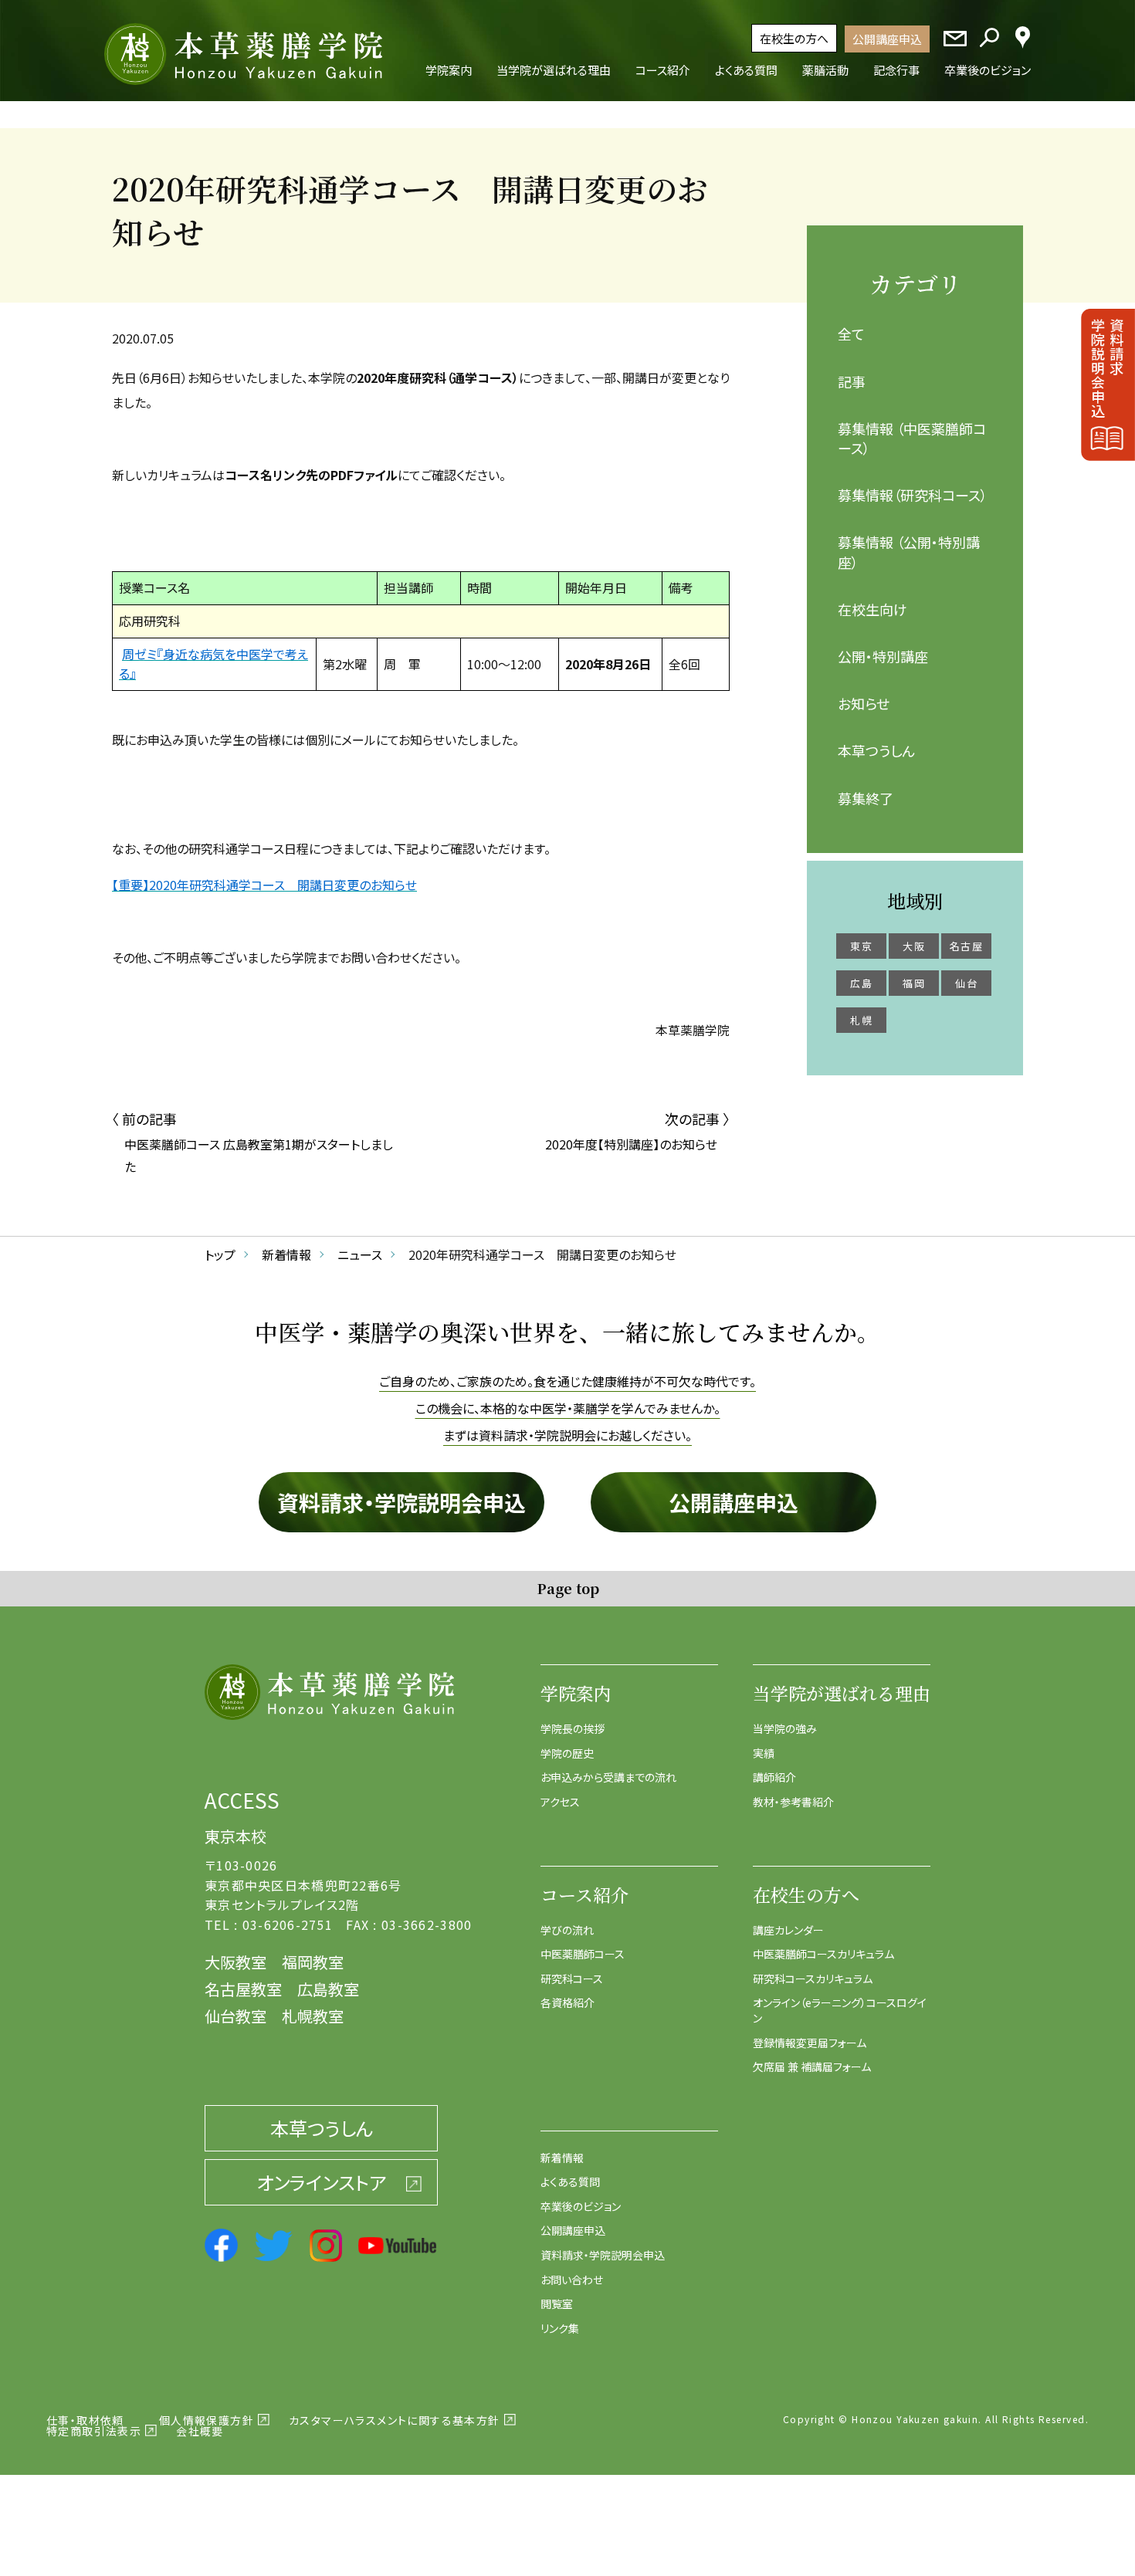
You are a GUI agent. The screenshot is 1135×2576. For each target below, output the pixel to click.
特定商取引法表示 (94, 2431)
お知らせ (864, 703)
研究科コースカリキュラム (813, 1979)
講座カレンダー (788, 1930)
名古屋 (966, 946)
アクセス (560, 1802)
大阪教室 (235, 1962)
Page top (568, 1588)
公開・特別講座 (883, 656)
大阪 (914, 946)
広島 (861, 983)
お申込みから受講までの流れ (608, 1777)
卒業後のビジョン (581, 2206)
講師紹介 (774, 1777)
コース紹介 (584, 1895)
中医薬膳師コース (583, 1954)
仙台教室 (235, 2016)
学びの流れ (567, 1930)
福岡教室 (313, 1962)
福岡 (914, 983)
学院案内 (576, 1693)
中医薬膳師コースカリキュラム (823, 1954)
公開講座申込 (887, 39)
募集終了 (866, 798)
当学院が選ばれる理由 (842, 1693)
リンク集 (560, 2328)
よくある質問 (570, 2182)
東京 (861, 946)
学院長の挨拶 (573, 1728)
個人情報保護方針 (207, 2420)
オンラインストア (321, 2182)
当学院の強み (785, 1728)
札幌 (861, 1020)
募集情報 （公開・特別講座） (909, 552)
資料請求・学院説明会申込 (401, 1502)
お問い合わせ (572, 2280)
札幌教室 (313, 2016)
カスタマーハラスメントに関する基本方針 (395, 2420)
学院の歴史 (567, 1753)
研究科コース (572, 1979)
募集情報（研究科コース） (913, 495)
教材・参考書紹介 (793, 1802)
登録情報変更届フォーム (810, 2043)
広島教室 (328, 1989)
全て (851, 333)
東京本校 (235, 1836)
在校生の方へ (794, 38)
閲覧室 (557, 2304)
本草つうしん (876, 750)
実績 (764, 1753)
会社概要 (200, 2431)
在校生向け (872, 609)
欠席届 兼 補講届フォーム (812, 2067)
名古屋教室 (243, 1989)
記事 (852, 381)
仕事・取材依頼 (85, 2420)
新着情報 (562, 2158)
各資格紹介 (567, 2002)
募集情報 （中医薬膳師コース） (912, 438)
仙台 (966, 983)
